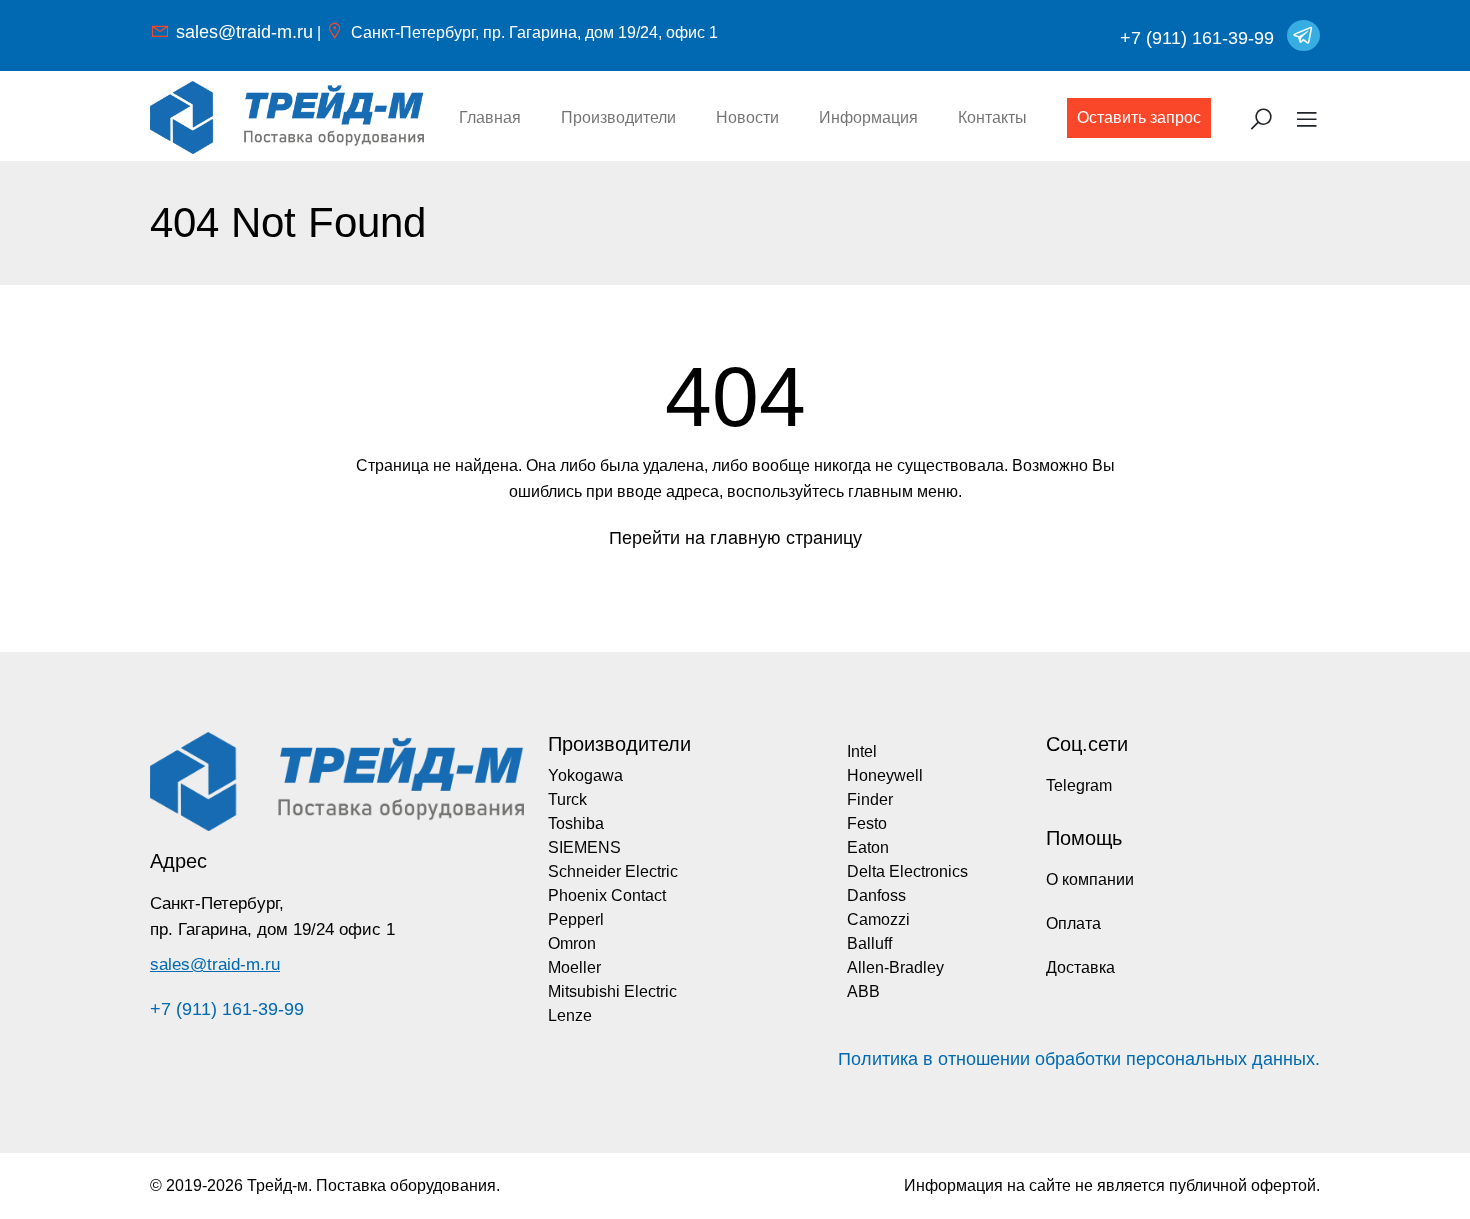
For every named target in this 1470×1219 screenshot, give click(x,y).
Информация (868, 117)
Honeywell (885, 775)
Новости (747, 117)
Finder (870, 799)
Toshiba (576, 823)
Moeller (574, 967)
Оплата (1073, 923)
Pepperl (576, 919)
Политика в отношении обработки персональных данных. (1079, 1059)
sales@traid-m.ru (244, 32)
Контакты (992, 117)
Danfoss (876, 895)
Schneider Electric (613, 871)
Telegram (1079, 785)
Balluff (869, 943)
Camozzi (878, 919)
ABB (863, 991)
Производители (618, 117)
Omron (572, 943)
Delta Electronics (907, 871)
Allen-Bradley (895, 967)
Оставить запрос (1139, 117)
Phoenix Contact (607, 895)
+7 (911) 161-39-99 (1197, 38)
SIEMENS (584, 847)
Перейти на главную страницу (735, 538)
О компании (1090, 879)
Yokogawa (585, 775)
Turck (567, 799)
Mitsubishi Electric (612, 991)
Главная (490, 117)
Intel (862, 751)
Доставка (1080, 967)
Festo (867, 823)
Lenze (570, 1015)
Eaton (868, 847)
